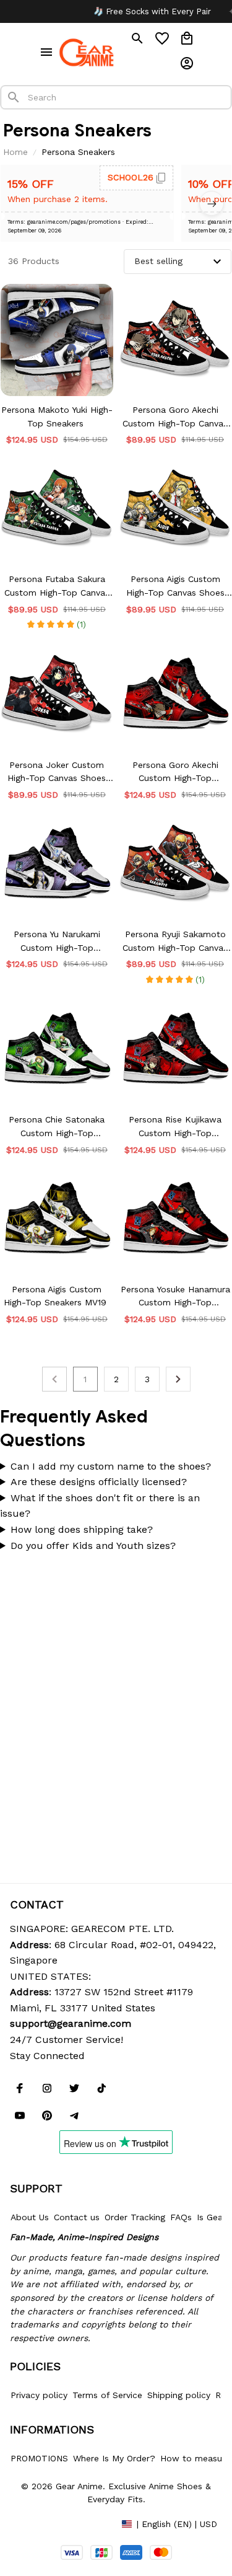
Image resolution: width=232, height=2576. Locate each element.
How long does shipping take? (82, 1529)
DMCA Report (38, 2523)
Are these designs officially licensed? (99, 1482)
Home (15, 152)
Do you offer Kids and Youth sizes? (93, 1546)
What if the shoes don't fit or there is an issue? (100, 1506)
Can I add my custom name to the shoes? (111, 1466)
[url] (71, 2024)
